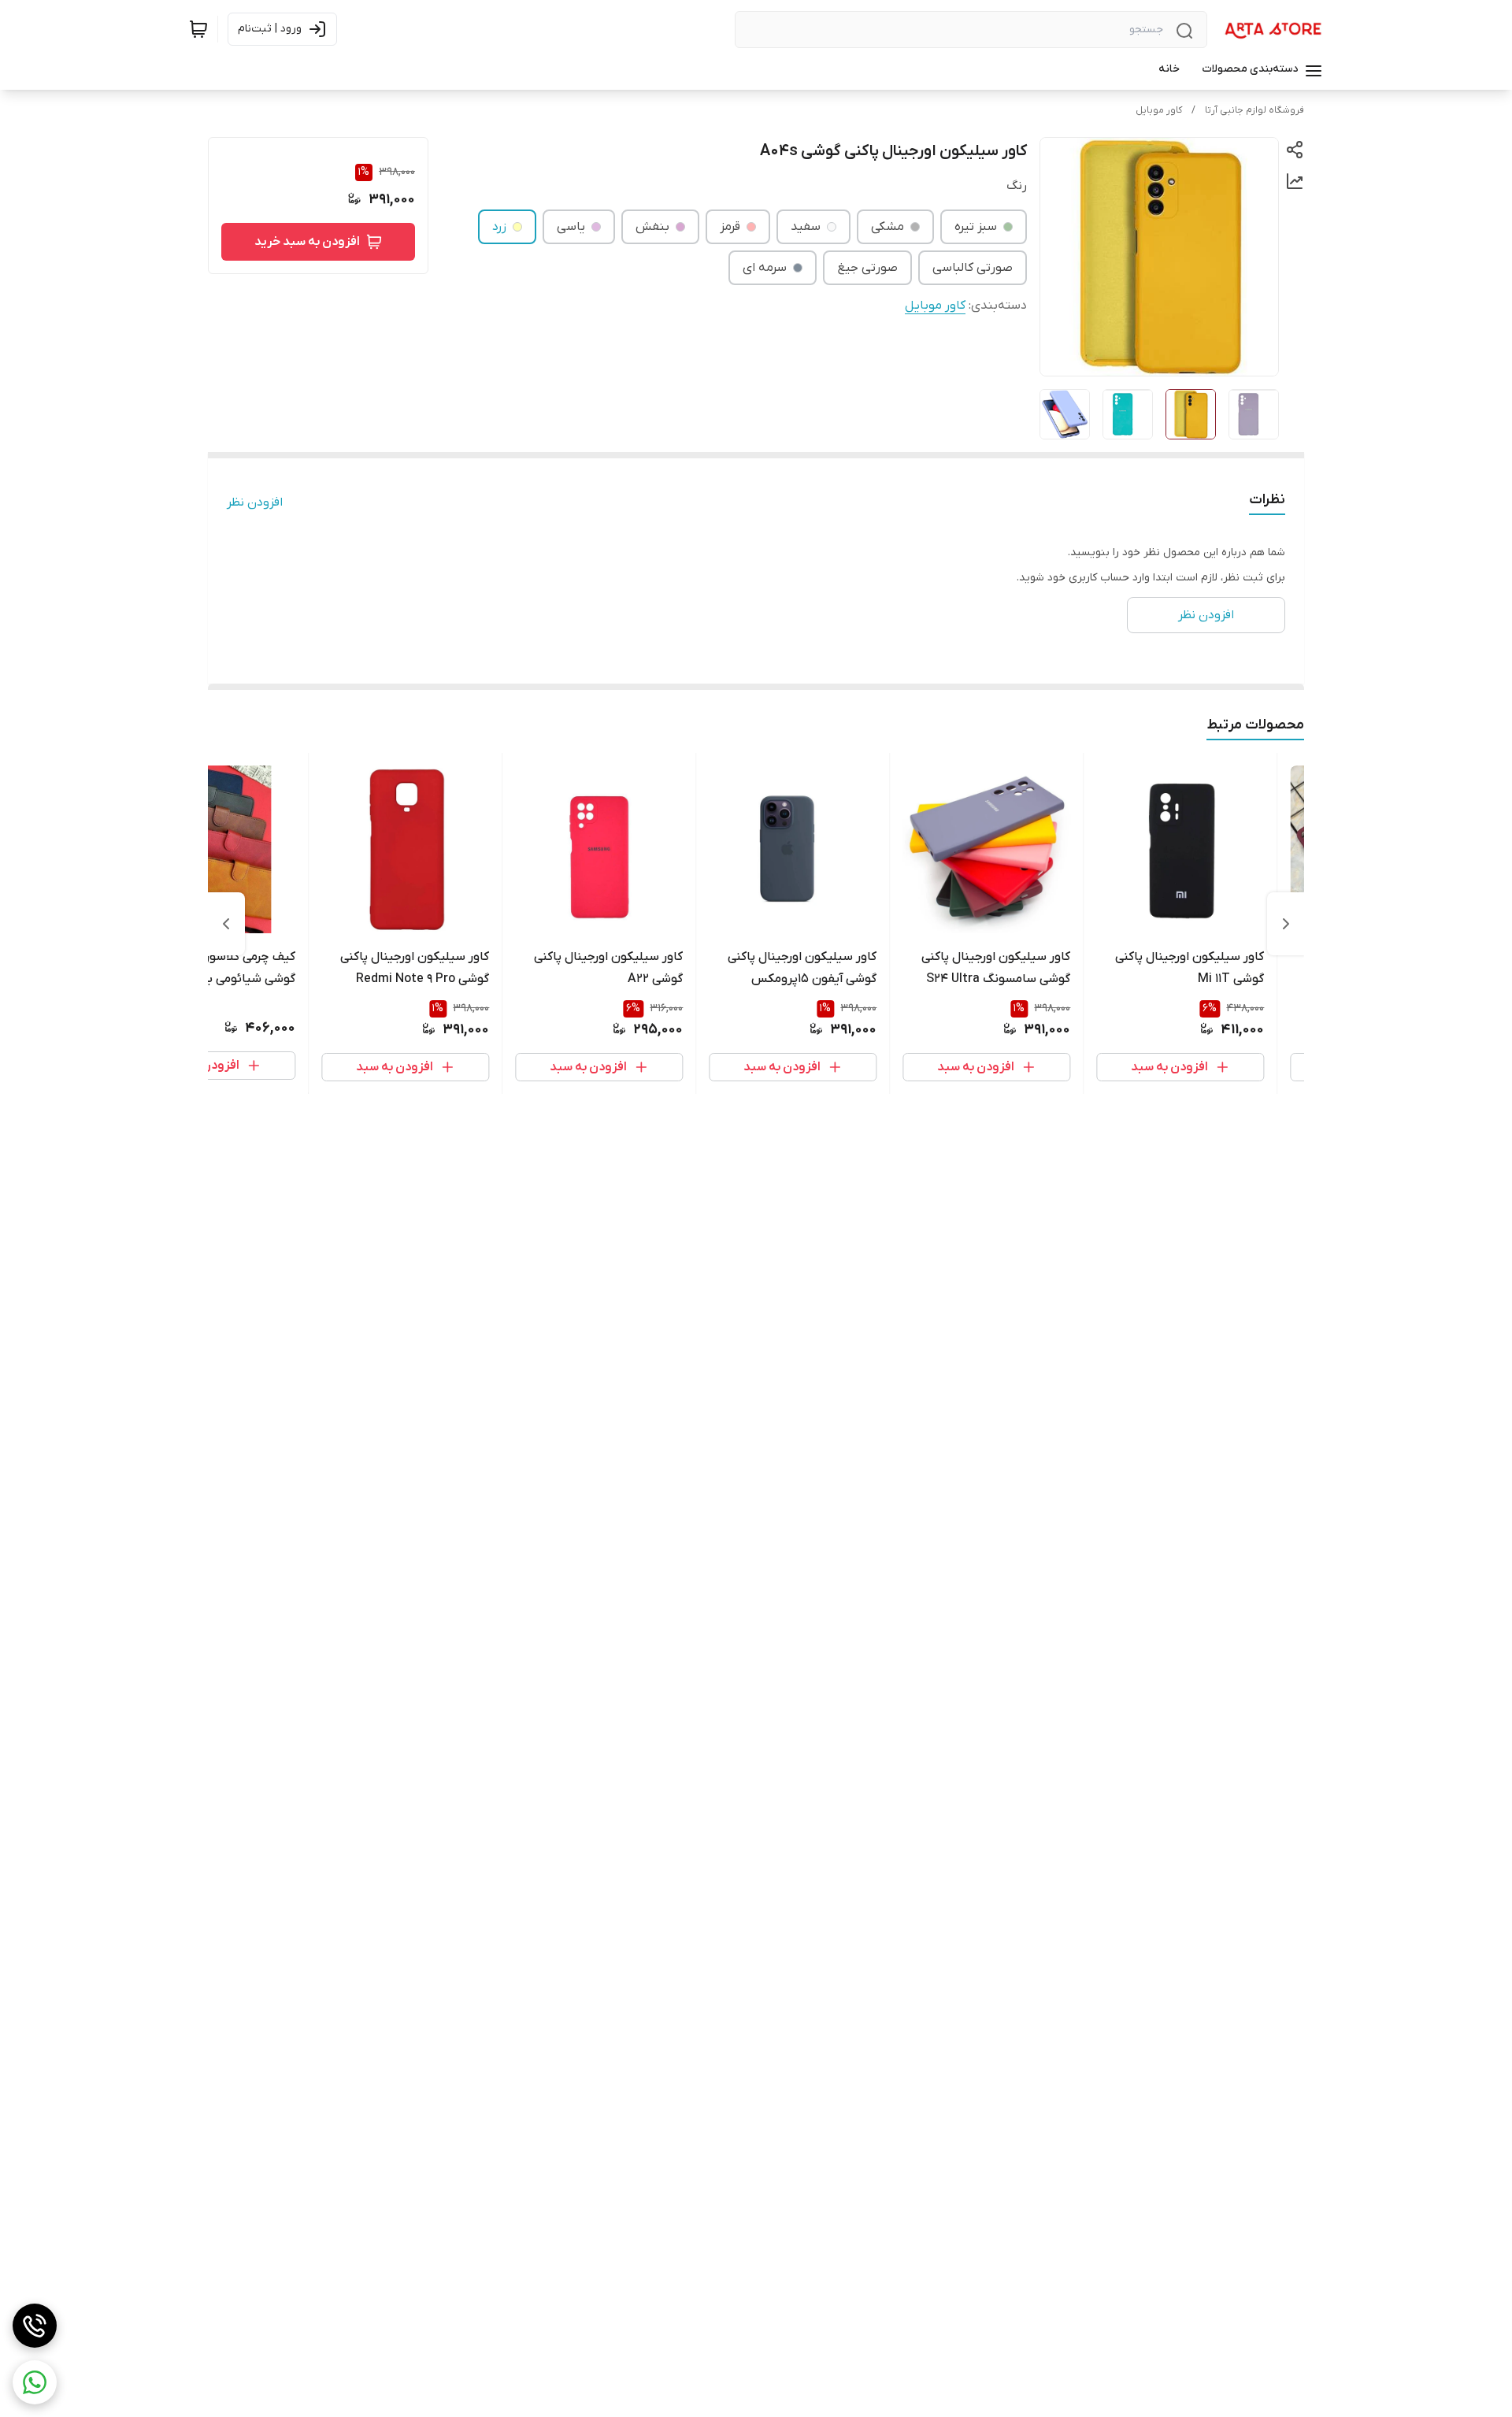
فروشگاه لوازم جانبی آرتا (1254, 110)
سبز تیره (976, 227)
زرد (499, 227)
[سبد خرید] (198, 29)
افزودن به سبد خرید (307, 242)
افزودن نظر (255, 502)
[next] (226, 924)
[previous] (1286, 924)
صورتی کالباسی (973, 268)
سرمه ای (765, 268)
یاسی (571, 227)
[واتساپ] (35, 2382)
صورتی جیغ (867, 268)
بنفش (652, 227)
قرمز (730, 227)
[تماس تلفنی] (35, 2326)
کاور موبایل (1159, 110)
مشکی (888, 227)
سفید (806, 227)
